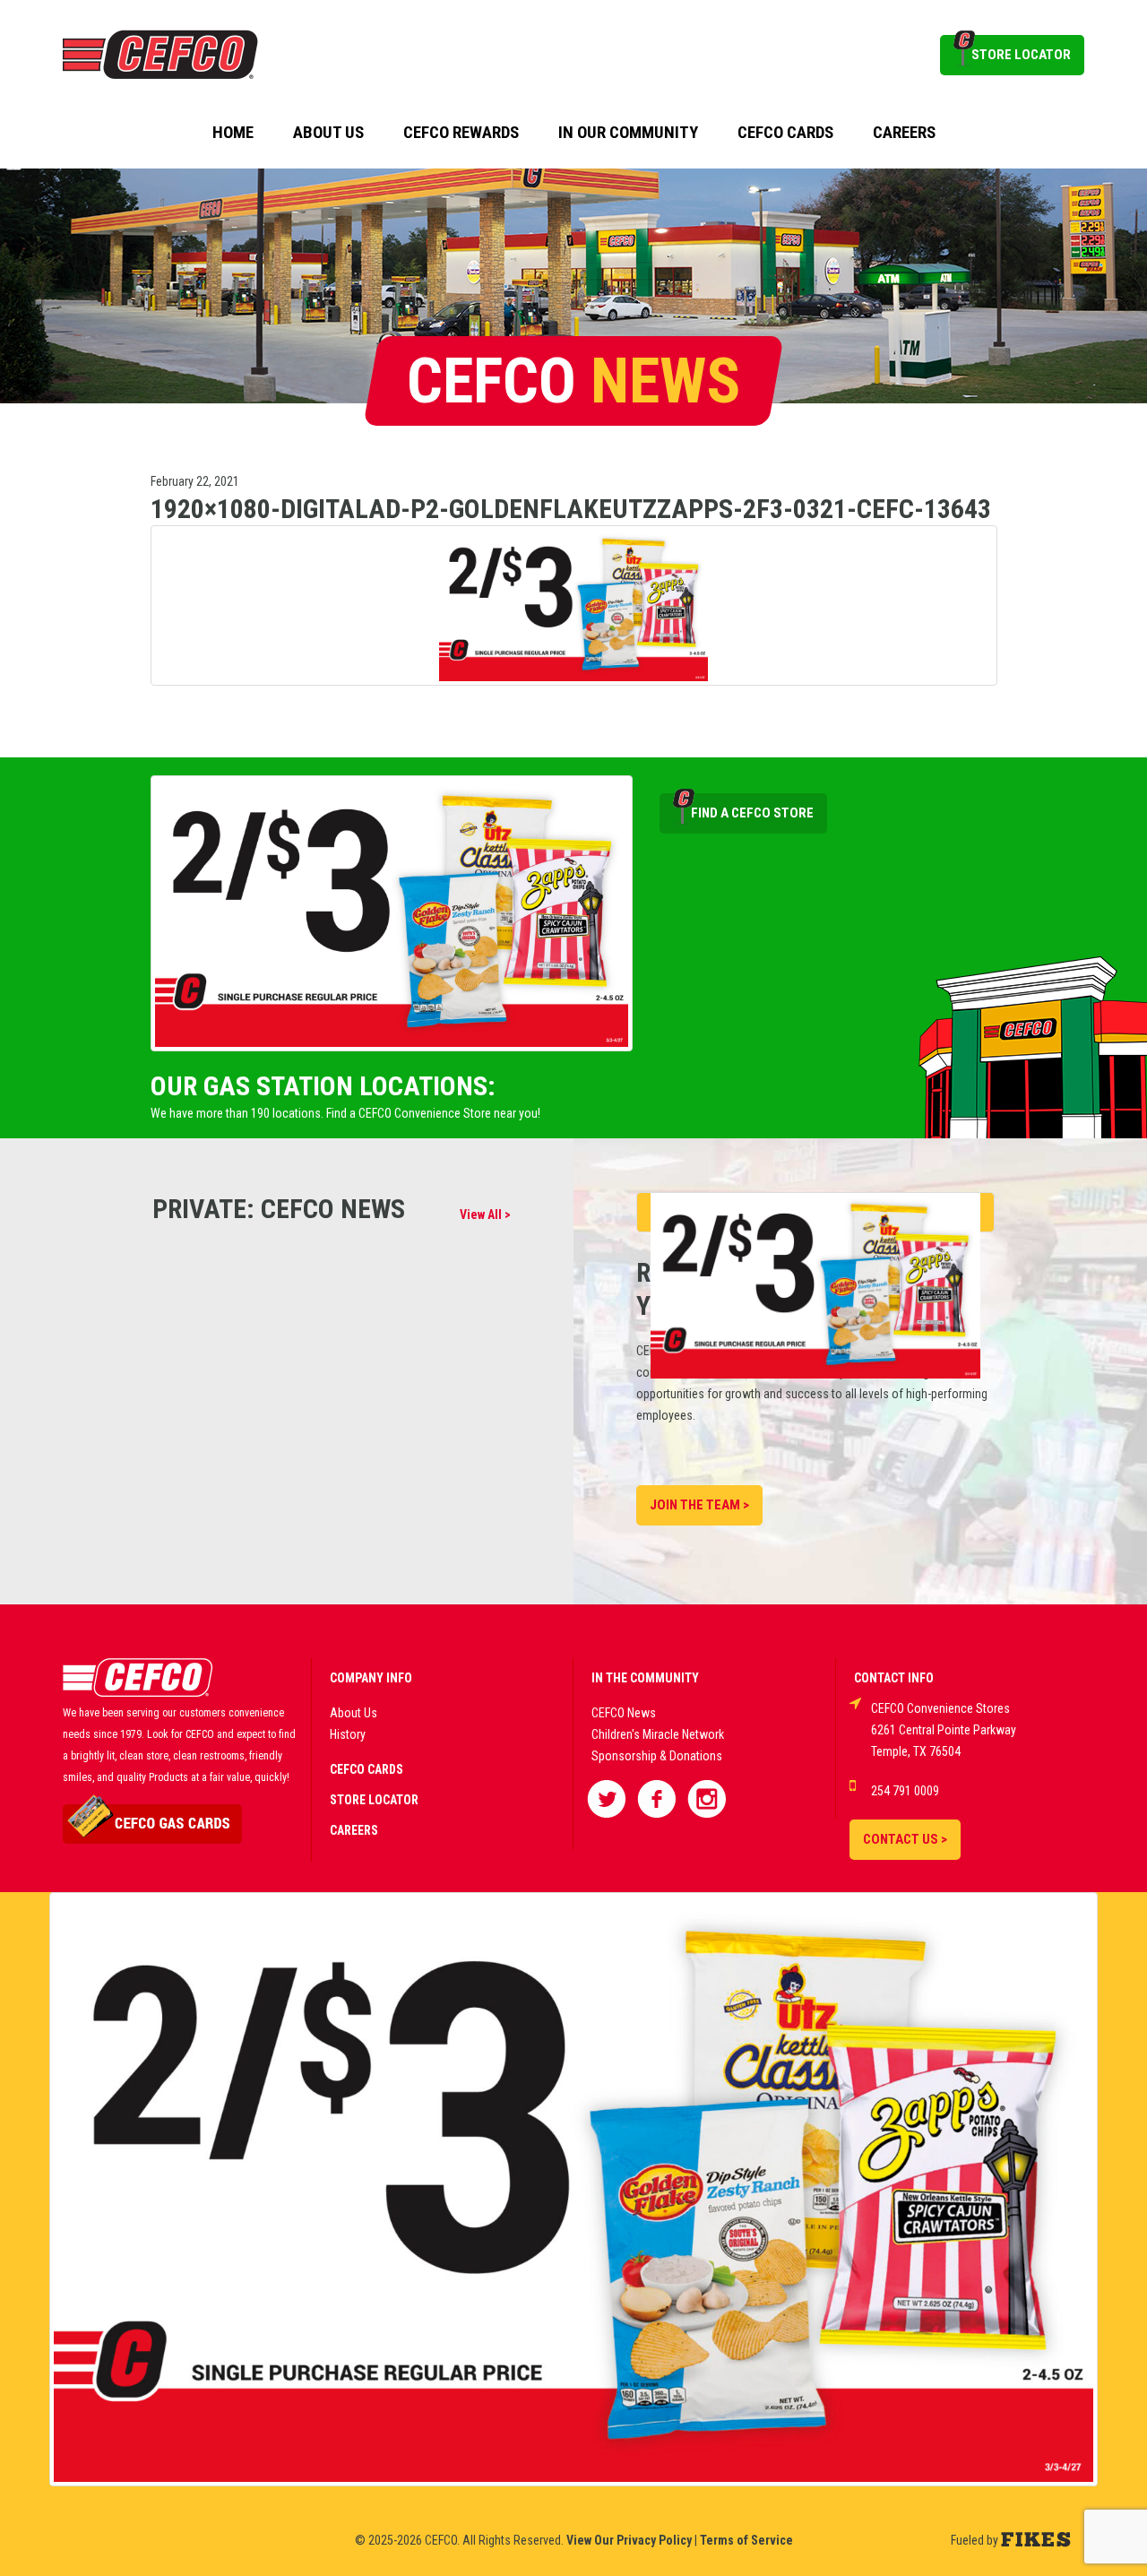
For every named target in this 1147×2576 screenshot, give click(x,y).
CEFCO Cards (785, 133)
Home (233, 133)
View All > (485, 1215)
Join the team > (699, 1505)
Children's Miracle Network (658, 1734)
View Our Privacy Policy (629, 2540)
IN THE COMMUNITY (645, 1678)
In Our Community (628, 133)
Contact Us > (905, 1839)
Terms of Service (746, 2540)
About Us (328, 133)
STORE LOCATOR (1021, 55)
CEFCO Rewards (461, 133)
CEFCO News (624, 1713)
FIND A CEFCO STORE (752, 813)
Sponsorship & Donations (657, 1756)
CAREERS (354, 1830)
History (348, 1734)
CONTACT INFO (894, 1678)
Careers (904, 133)
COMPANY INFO (371, 1678)
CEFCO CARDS (367, 1769)
